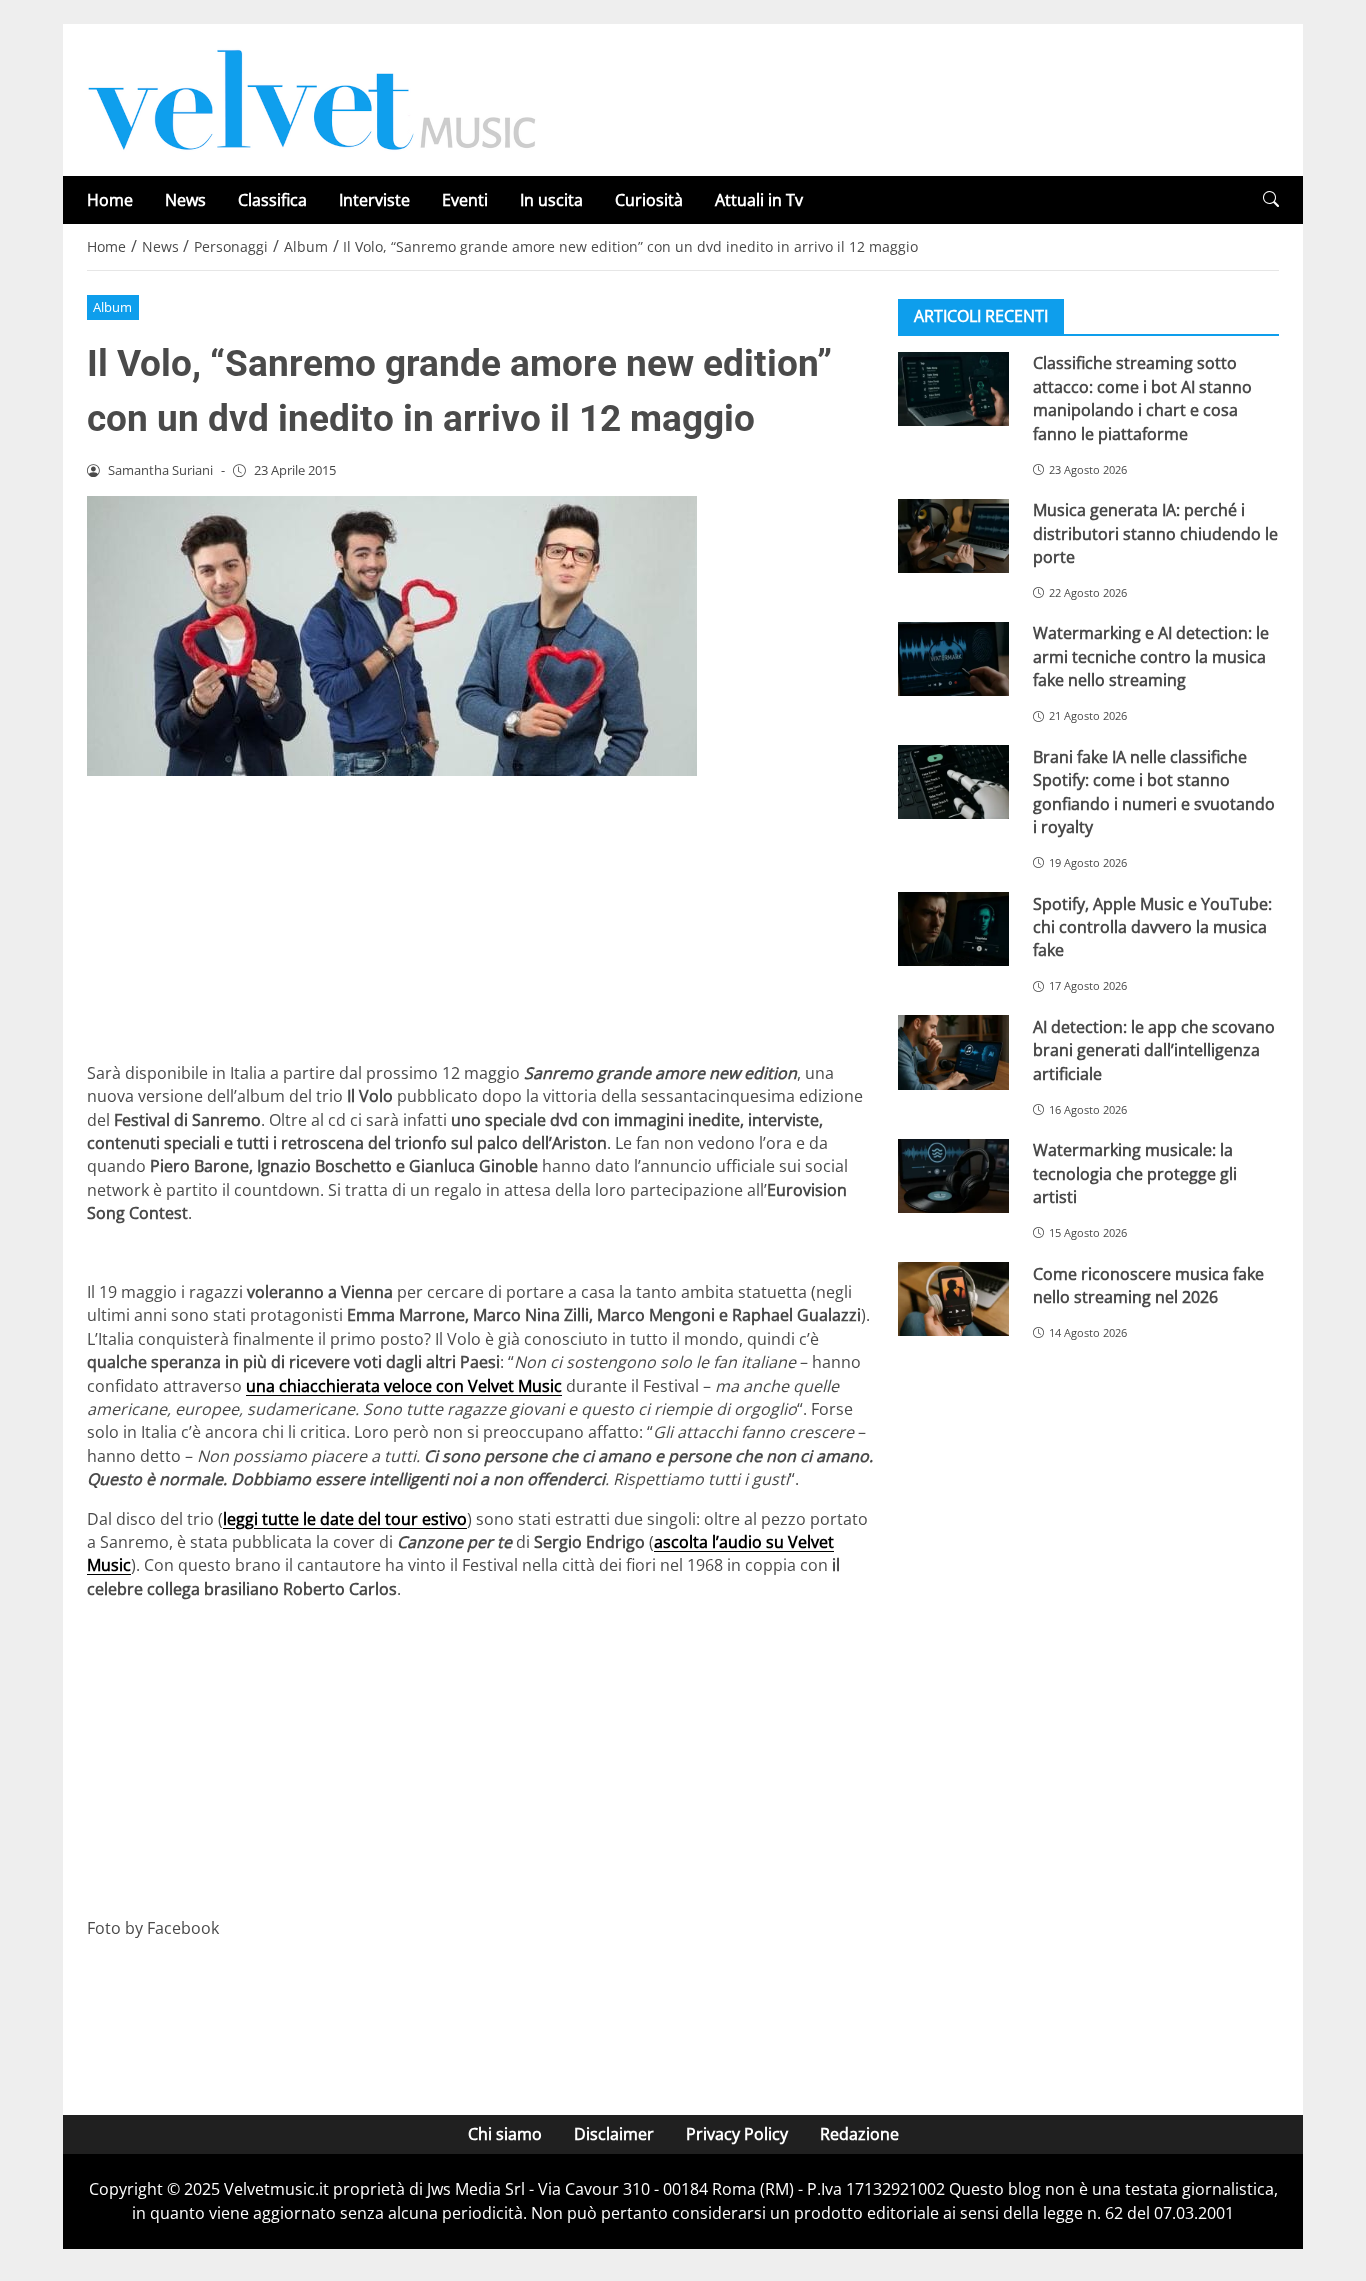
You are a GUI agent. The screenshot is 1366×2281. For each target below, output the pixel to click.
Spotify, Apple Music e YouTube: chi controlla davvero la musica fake (1152, 926)
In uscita (551, 200)
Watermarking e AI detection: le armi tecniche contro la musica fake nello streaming (1151, 656)
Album (112, 307)
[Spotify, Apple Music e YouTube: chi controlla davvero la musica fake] (953, 929)
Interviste (374, 200)
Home (110, 200)
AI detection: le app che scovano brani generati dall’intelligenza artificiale (1154, 1049)
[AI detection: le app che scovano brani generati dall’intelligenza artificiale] (953, 1052)
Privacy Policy (737, 2134)
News (185, 200)
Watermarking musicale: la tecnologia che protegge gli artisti (1135, 1173)
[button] (1271, 199)
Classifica (272, 200)
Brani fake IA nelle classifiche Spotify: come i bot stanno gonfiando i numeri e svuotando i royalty (1154, 791)
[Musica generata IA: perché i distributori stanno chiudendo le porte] (953, 536)
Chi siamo (505, 2134)
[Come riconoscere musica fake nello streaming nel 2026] (953, 1299)
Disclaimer (614, 2134)
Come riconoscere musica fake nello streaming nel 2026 (1148, 1284)
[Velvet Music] (312, 98)
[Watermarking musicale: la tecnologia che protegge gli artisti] (953, 1176)
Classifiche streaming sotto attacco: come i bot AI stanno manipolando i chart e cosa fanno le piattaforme (1142, 398)
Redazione (859, 2134)
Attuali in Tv (759, 200)
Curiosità (649, 200)
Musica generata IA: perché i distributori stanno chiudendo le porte (1155, 533)
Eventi (465, 200)
